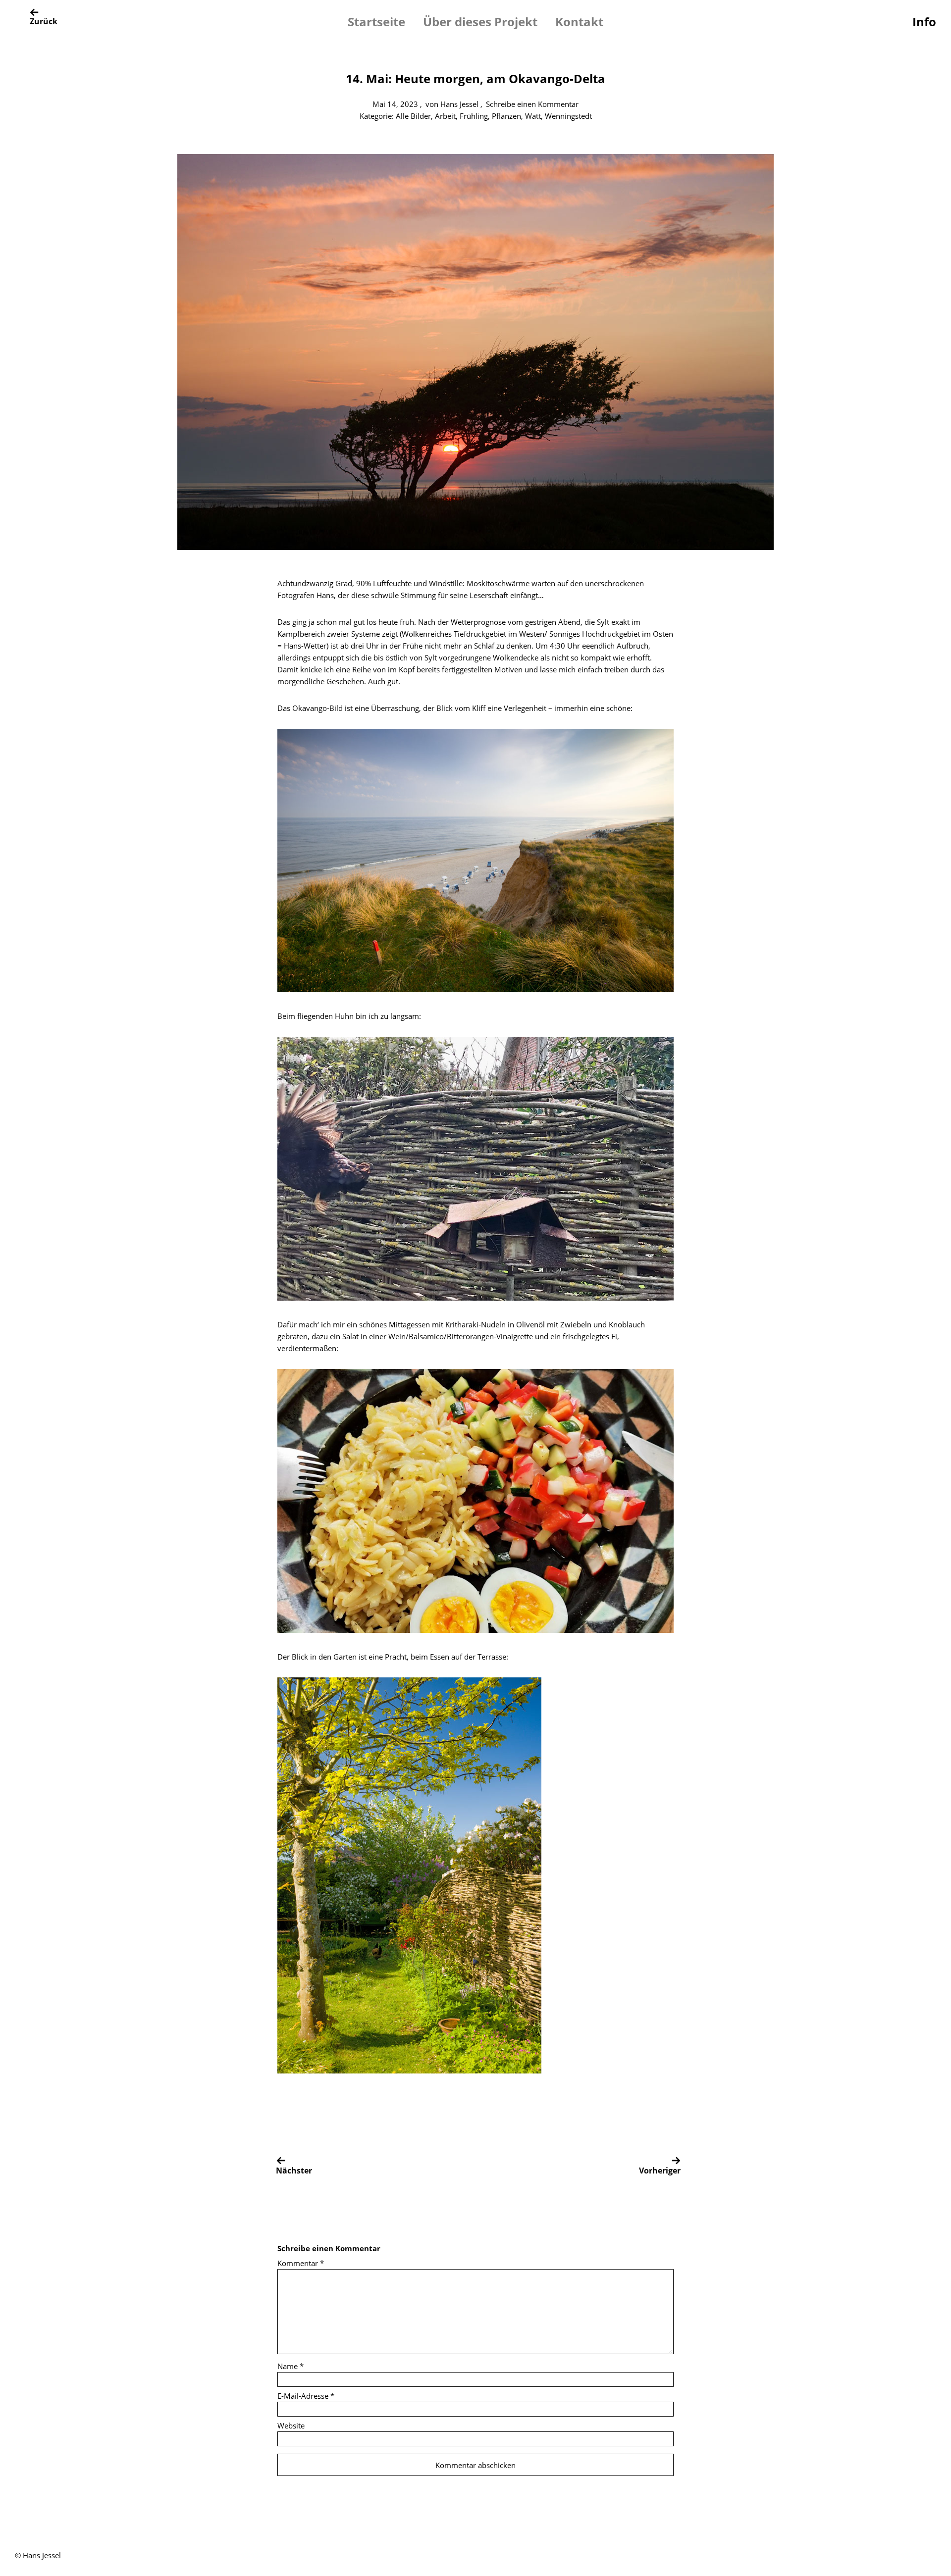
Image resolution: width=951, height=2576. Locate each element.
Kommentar (301, 2263)
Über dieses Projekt (480, 22)
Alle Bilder (413, 116)
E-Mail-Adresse (306, 2396)
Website (291, 2425)
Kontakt (579, 22)
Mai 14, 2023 (395, 104)
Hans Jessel (459, 104)
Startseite (376, 22)
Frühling (474, 116)
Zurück (44, 21)
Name (291, 2366)
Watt (533, 116)
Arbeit (445, 116)
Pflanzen (506, 116)
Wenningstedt (568, 116)
